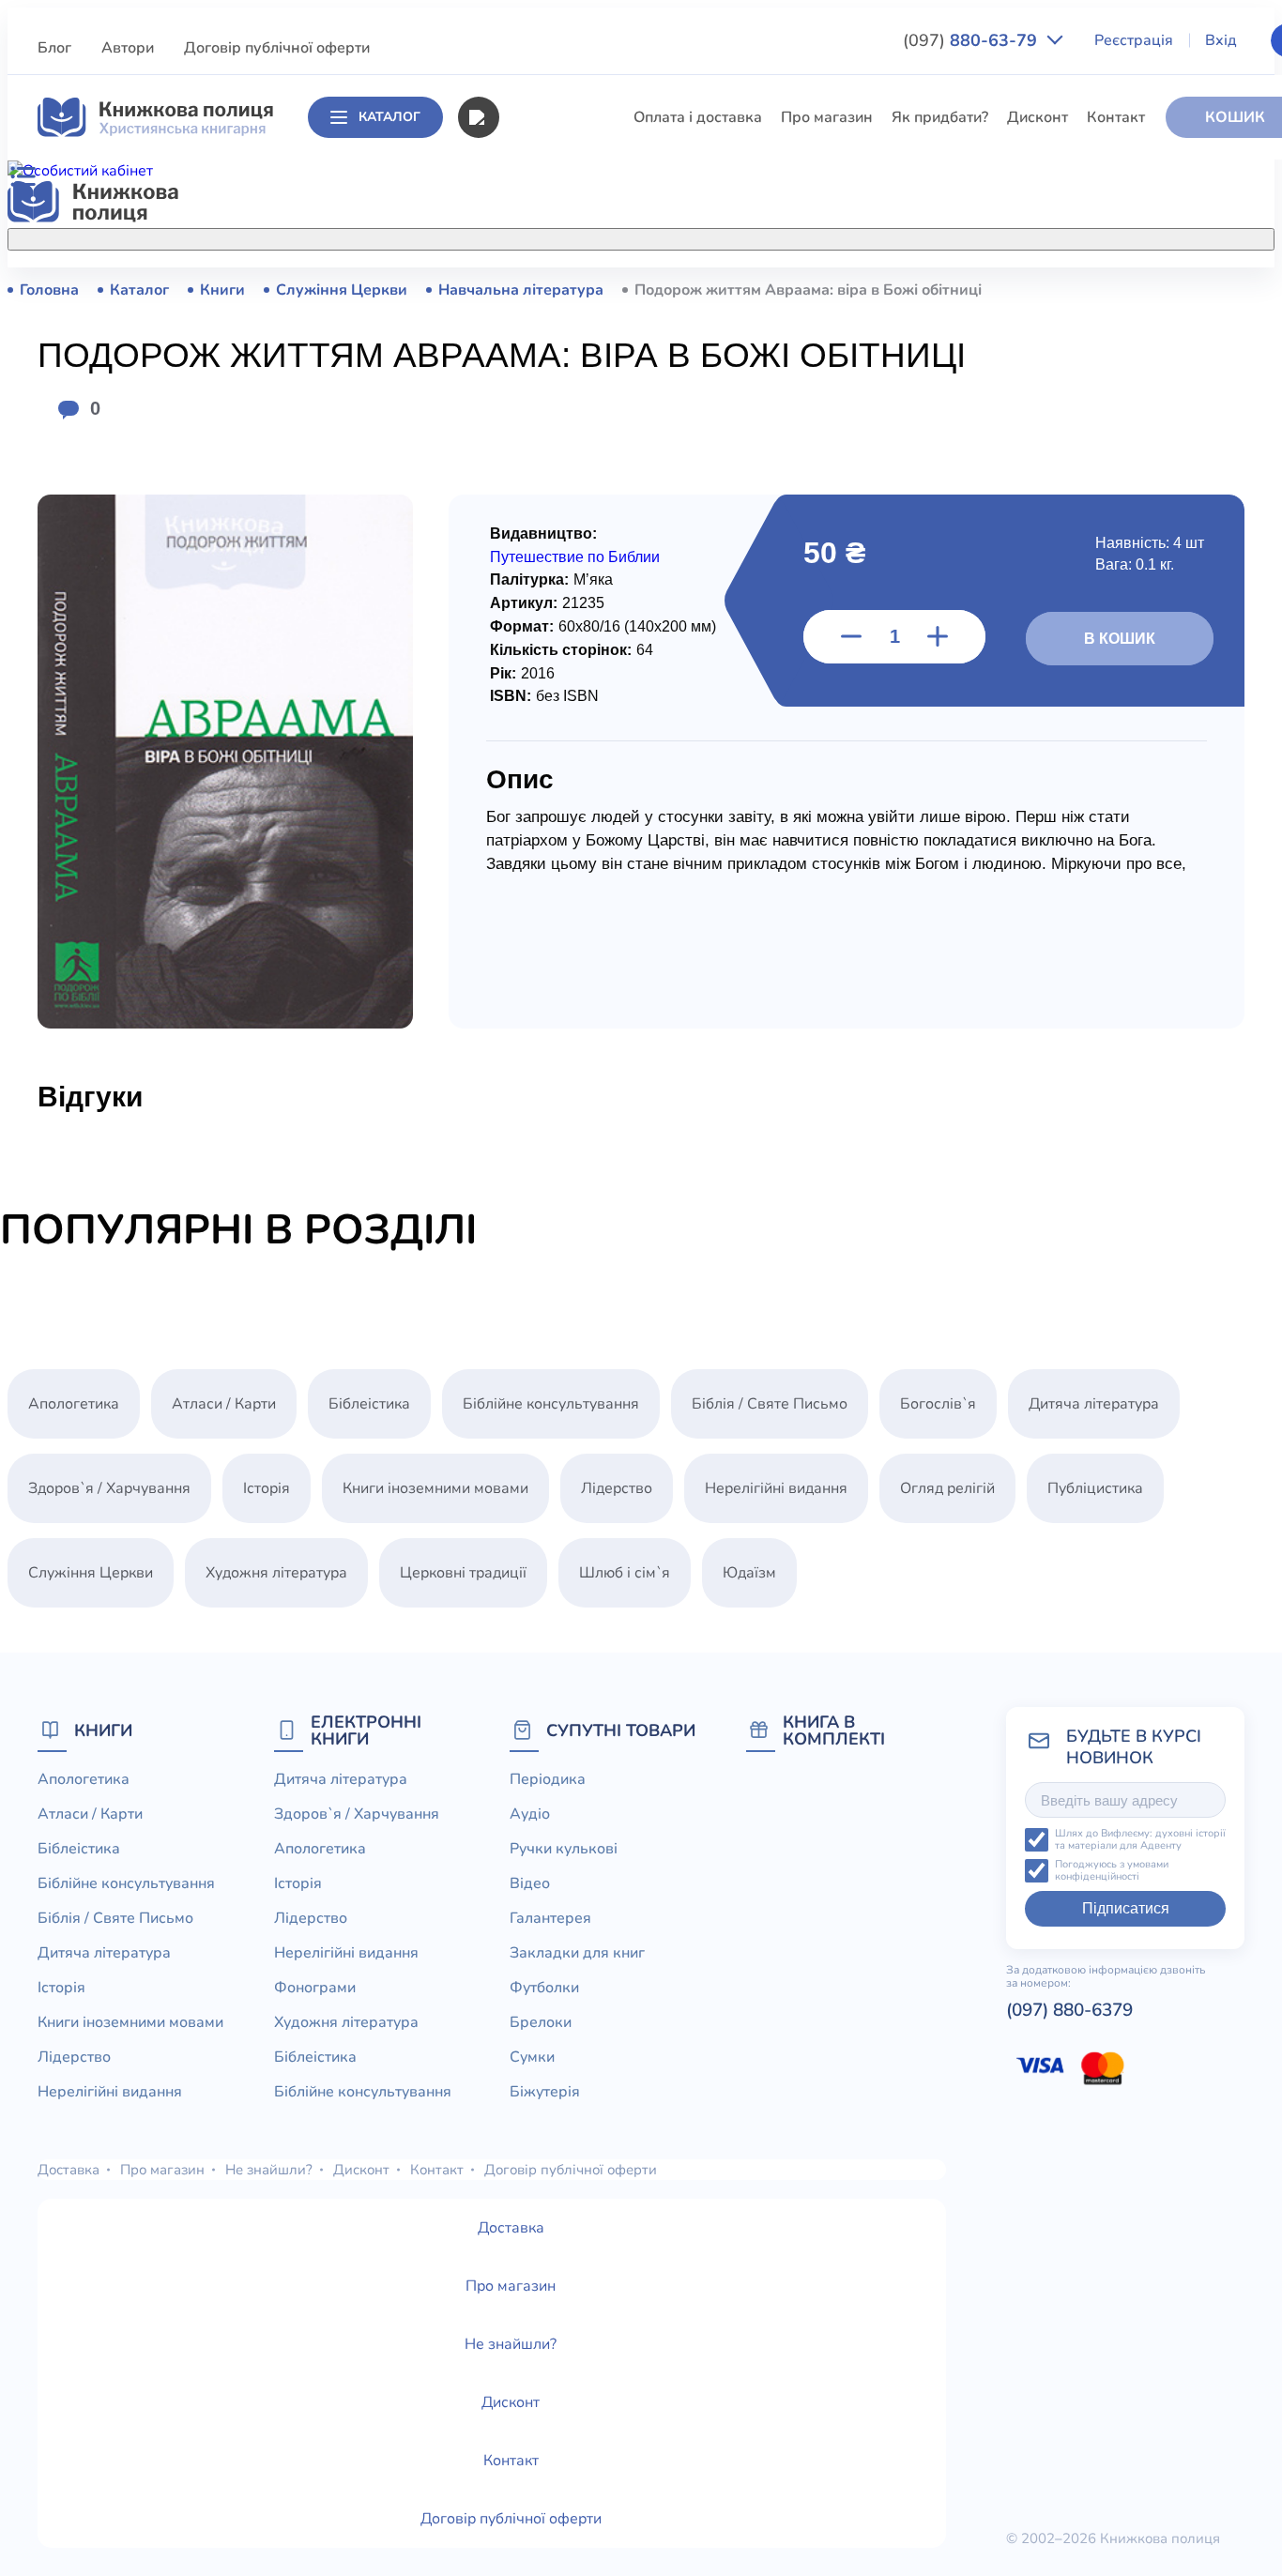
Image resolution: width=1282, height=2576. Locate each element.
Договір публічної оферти (277, 48)
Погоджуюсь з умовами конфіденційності (1112, 1871)
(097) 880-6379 (1069, 2010)
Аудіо (530, 1814)
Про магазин (827, 117)
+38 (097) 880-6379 (1047, 290)
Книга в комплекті (834, 1730)
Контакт (1116, 117)
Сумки (532, 2057)
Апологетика (544, 289)
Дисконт (1038, 117)
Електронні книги (366, 1730)
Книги (103, 1730)
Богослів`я (536, 740)
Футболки (544, 1988)
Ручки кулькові (564, 1849)
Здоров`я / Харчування (580, 810)
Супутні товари (621, 1730)
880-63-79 (972, 40)
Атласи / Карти (550, 324)
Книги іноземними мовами (591, 532)
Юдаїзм (749, 1573)
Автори (128, 48)
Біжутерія (545, 2092)
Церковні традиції (562, 636)
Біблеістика (539, 358)
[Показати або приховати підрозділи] (679, 236)
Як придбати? (940, 117)
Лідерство (534, 567)
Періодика (548, 1779)
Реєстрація (1134, 40)
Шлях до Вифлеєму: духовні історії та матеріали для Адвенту (1140, 1840)
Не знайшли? (269, 2170)
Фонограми (315, 1988)
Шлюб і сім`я (544, 775)
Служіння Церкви (561, 671)
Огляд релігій (947, 1488)
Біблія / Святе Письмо (576, 428)
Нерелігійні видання (570, 602)
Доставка (69, 2170)
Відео (530, 1883)
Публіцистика (546, 706)
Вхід (1221, 40)
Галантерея (550, 1918)
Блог (54, 48)
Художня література (276, 1573)
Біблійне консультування (587, 393)
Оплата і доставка (698, 117)
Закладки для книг (577, 1953)
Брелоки (541, 2022)
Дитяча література (564, 463)
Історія (522, 497)
